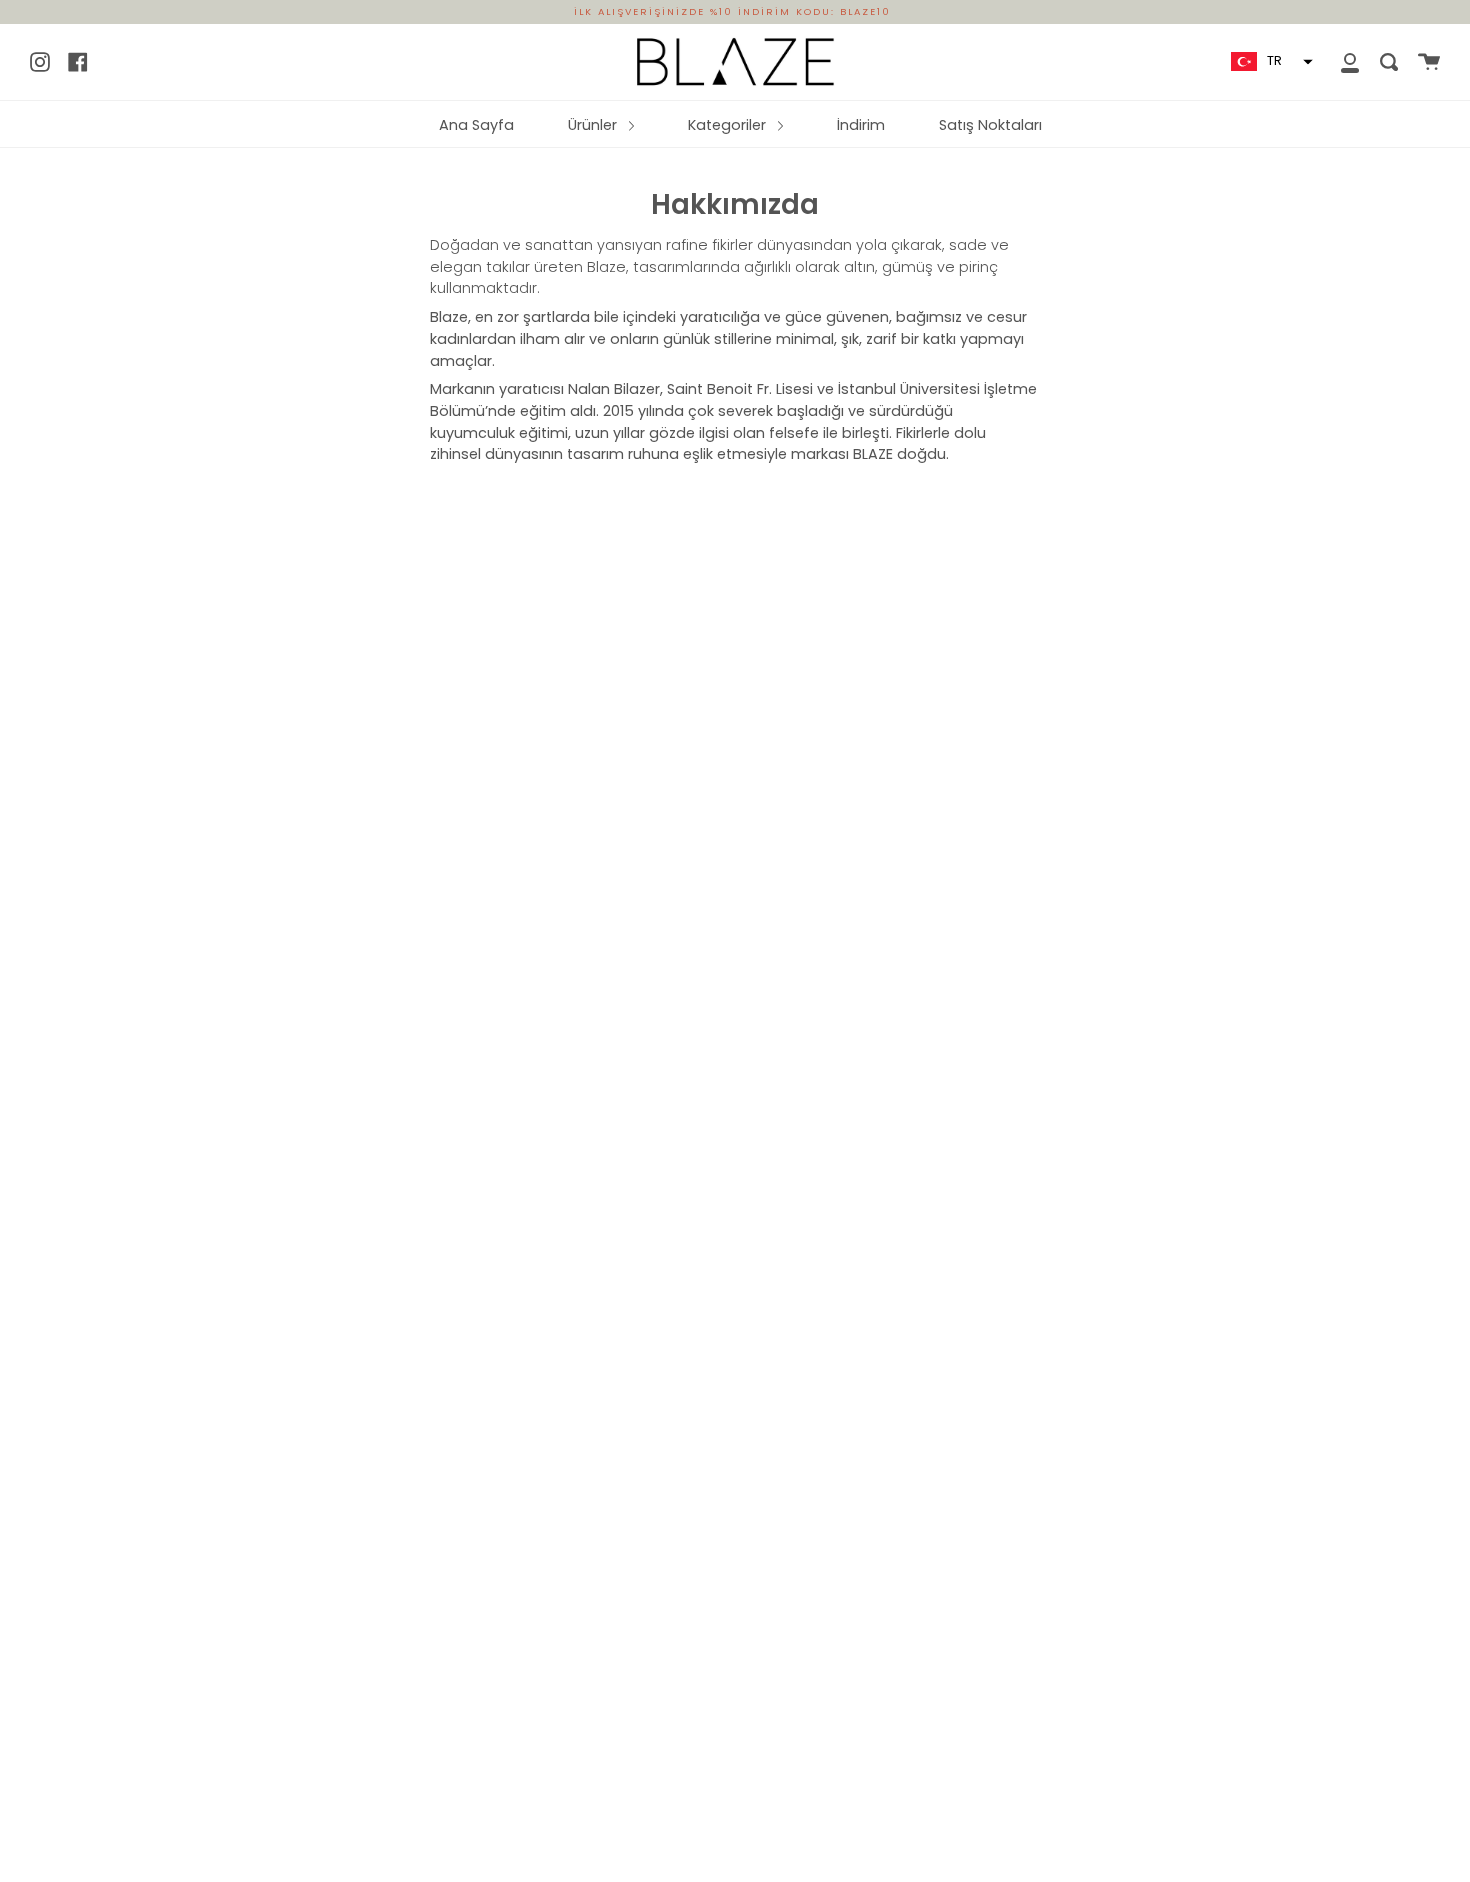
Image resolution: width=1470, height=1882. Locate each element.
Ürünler (594, 125)
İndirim (861, 125)
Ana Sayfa (476, 125)
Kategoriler (729, 125)
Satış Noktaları (990, 125)
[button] (1269, 62)
